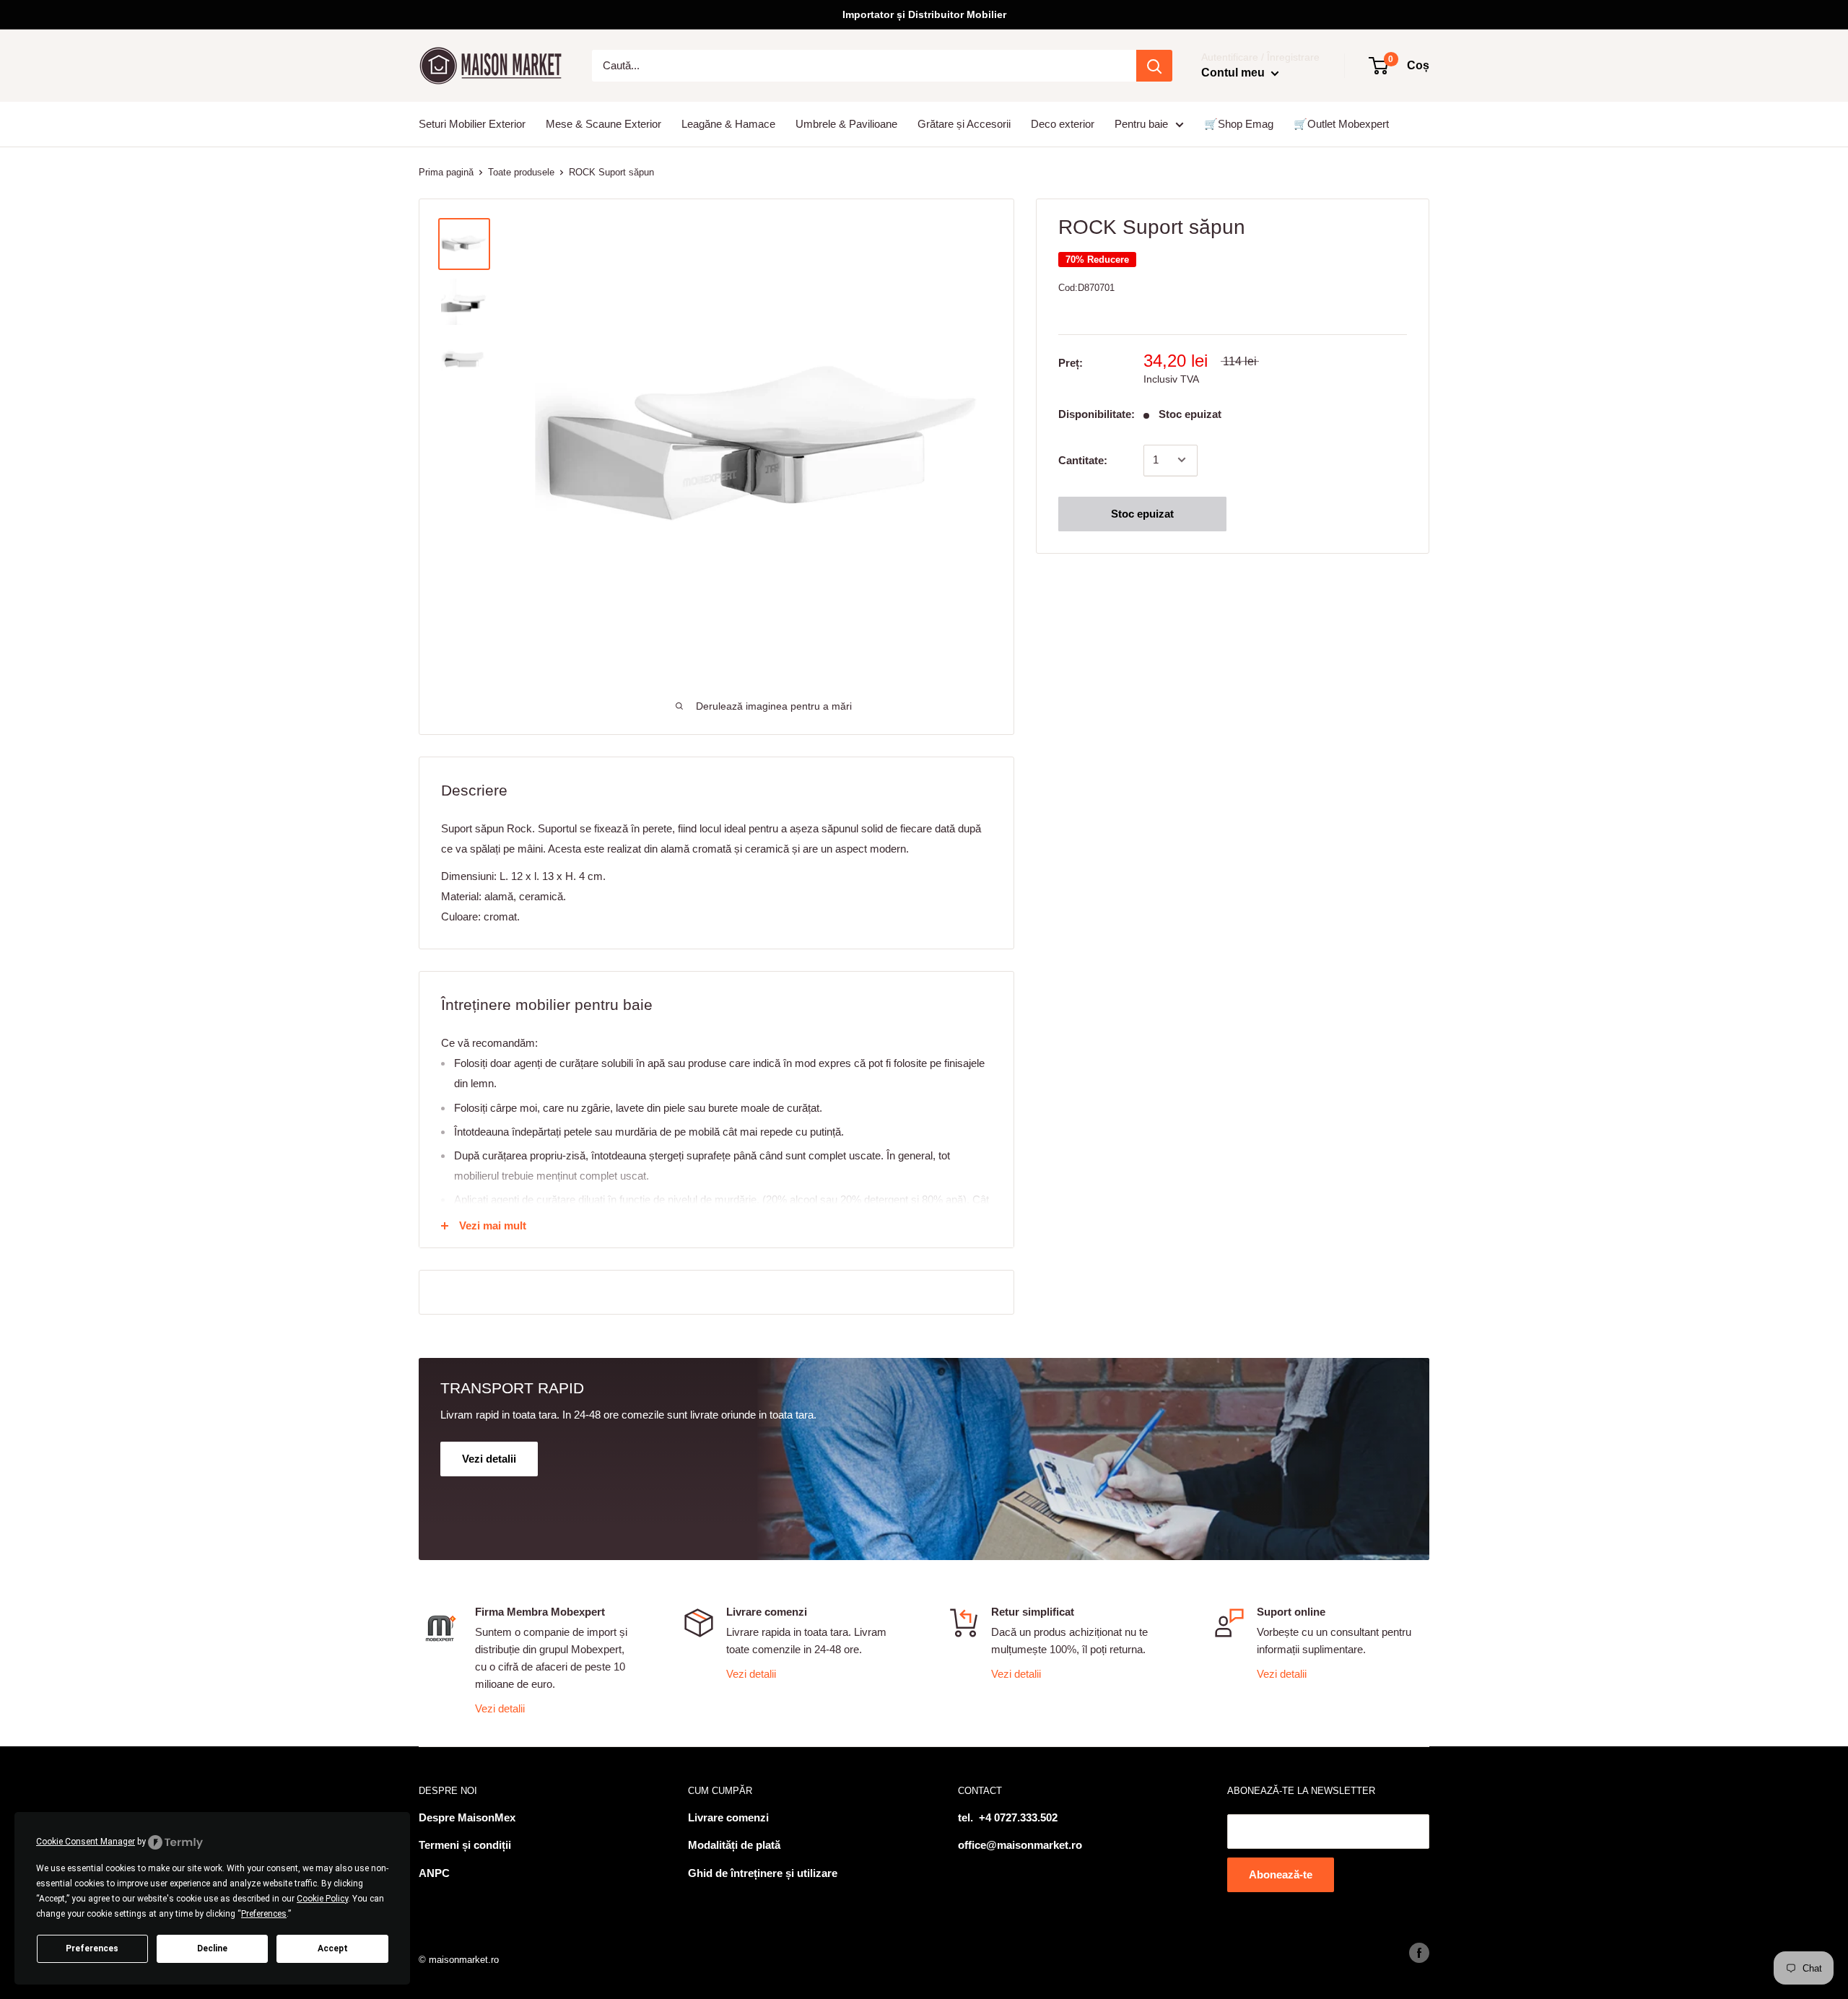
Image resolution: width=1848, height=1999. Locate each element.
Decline (212, 1948)
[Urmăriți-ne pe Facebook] (1419, 1953)
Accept (333, 1948)
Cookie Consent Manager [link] (86, 1842)
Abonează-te (1281, 1874)
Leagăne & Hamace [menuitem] (728, 124)
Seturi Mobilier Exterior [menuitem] (472, 124)
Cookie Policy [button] (322, 1899)
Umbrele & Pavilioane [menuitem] (846, 124)
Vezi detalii (500, 1708)
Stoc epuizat (1142, 513)
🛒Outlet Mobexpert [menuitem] (1341, 124)
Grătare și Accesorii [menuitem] (964, 124)
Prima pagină (446, 172)
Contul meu (1234, 73)
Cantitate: (1083, 460)
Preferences (92, 1948)
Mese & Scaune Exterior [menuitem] (603, 124)
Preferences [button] (264, 1914)
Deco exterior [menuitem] (1063, 124)
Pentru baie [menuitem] (1141, 124)
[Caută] (1154, 66)
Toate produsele (521, 172)
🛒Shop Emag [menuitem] (1239, 124)
